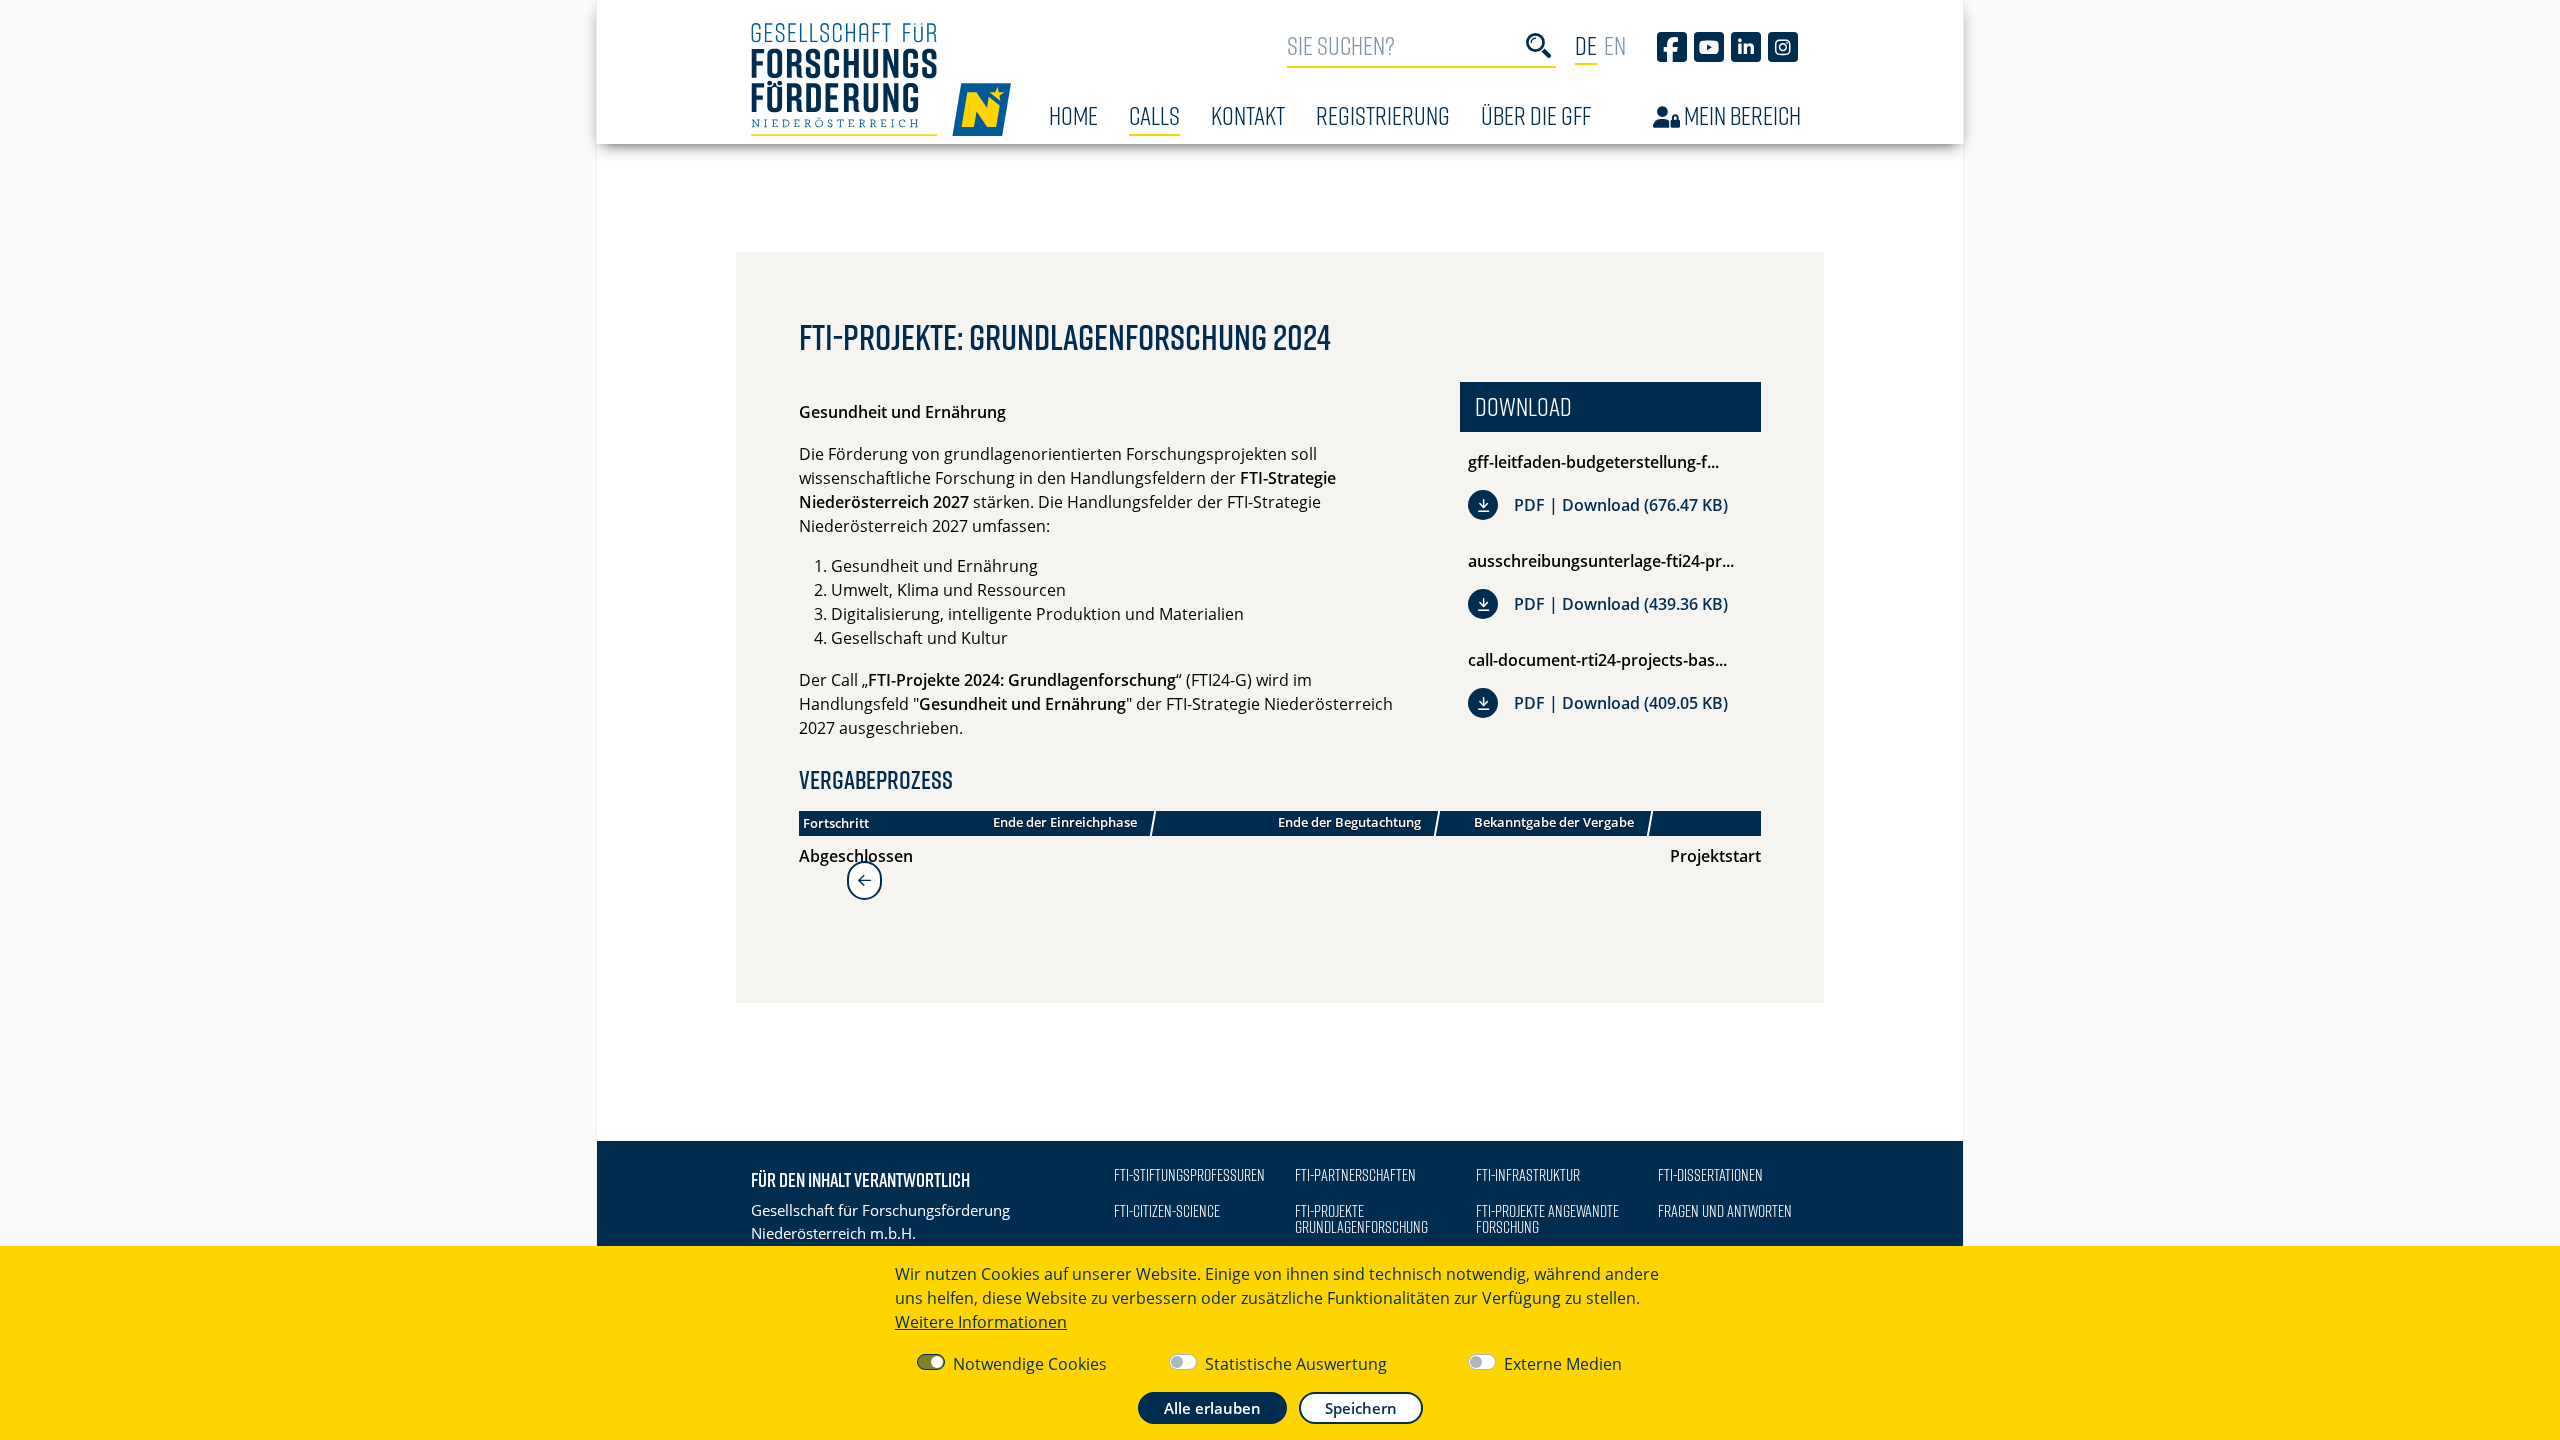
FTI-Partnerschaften (1355, 1175)
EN (1615, 45)
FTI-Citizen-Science (1167, 1211)
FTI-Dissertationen (1710, 1175)
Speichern (1361, 1408)
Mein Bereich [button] (1740, 115)
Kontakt (1248, 115)
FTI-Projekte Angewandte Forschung (1547, 1219)
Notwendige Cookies (1030, 1364)
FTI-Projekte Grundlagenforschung (1361, 1219)
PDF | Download (1621, 503)
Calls (1154, 115)
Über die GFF (1536, 115)
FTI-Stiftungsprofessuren (1189, 1175)
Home (1073, 115)
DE (1586, 45)
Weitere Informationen (981, 1322)
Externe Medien (1563, 1364)
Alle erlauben (1212, 1408)
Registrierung (1383, 115)
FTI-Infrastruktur (1528, 1175)
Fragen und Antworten (1725, 1211)
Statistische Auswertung (1296, 1364)
